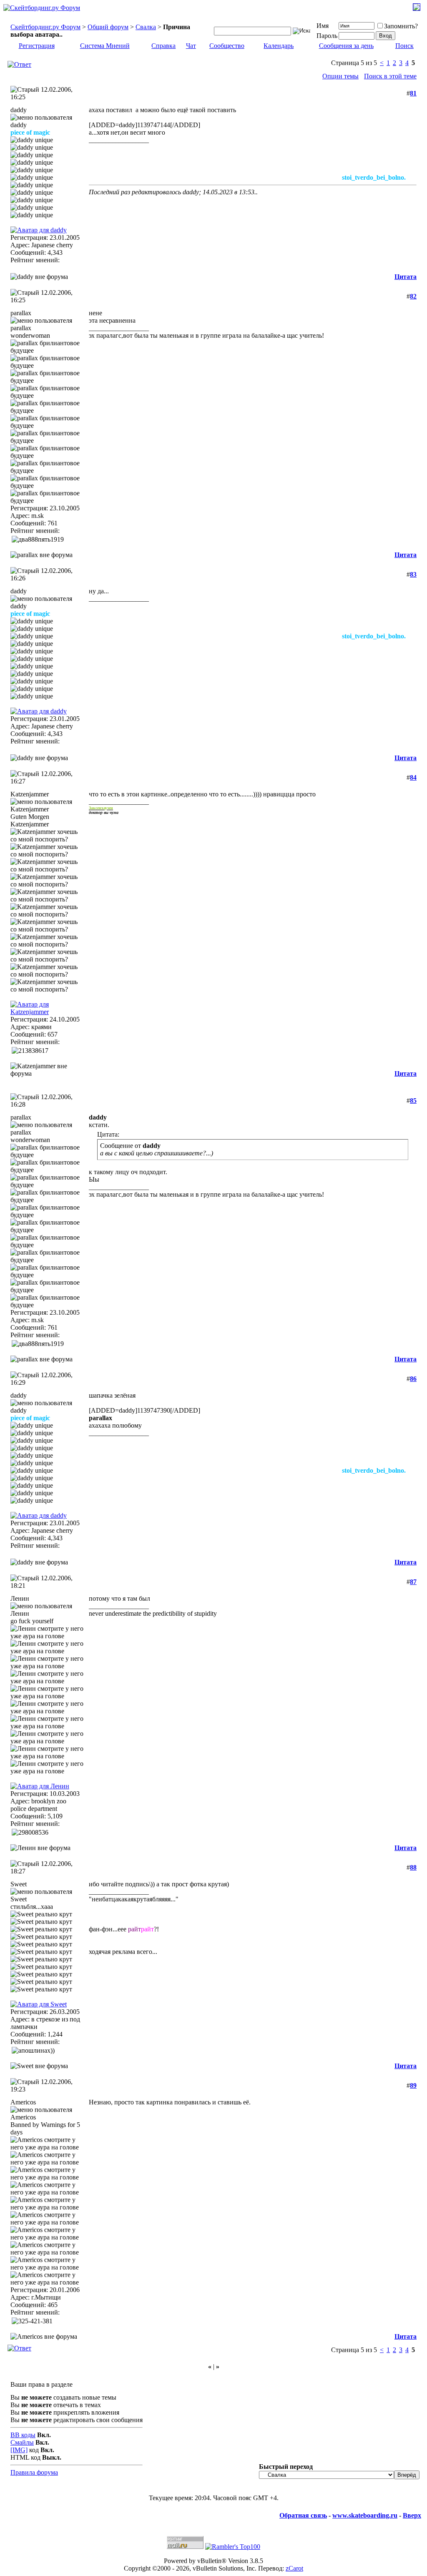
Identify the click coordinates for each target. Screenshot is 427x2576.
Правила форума (34, 2472)
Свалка (146, 27)
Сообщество (227, 46)
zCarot (294, 2568)
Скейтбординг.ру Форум (45, 27)
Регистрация (37, 46)
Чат (191, 46)
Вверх (412, 2515)
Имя (323, 26)
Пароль (327, 36)
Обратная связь (303, 2515)
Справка (163, 46)
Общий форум (108, 27)
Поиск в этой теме (390, 76)
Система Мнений (105, 46)
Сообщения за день (346, 46)
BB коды (23, 2435)
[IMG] (19, 2450)
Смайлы (22, 2442)
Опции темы (340, 76)
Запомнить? (401, 26)
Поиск (404, 46)
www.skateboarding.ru (365, 2515)
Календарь (279, 46)
